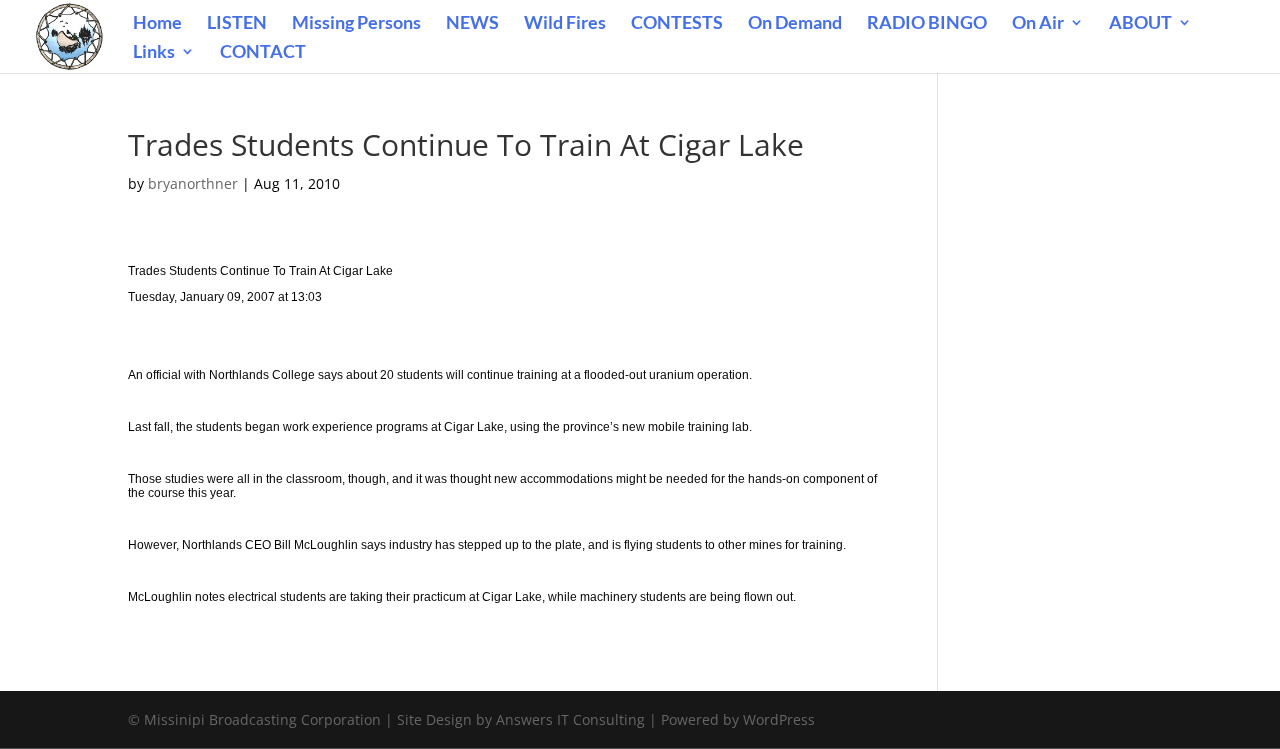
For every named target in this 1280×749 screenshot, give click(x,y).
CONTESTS (677, 24)
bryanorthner (193, 183)
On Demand (795, 24)
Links (154, 53)
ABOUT (1140, 24)
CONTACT (263, 53)
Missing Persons (356, 24)
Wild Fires (565, 24)
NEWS (472, 24)
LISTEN (237, 24)
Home (157, 24)
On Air (1038, 24)
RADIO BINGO (927, 24)
